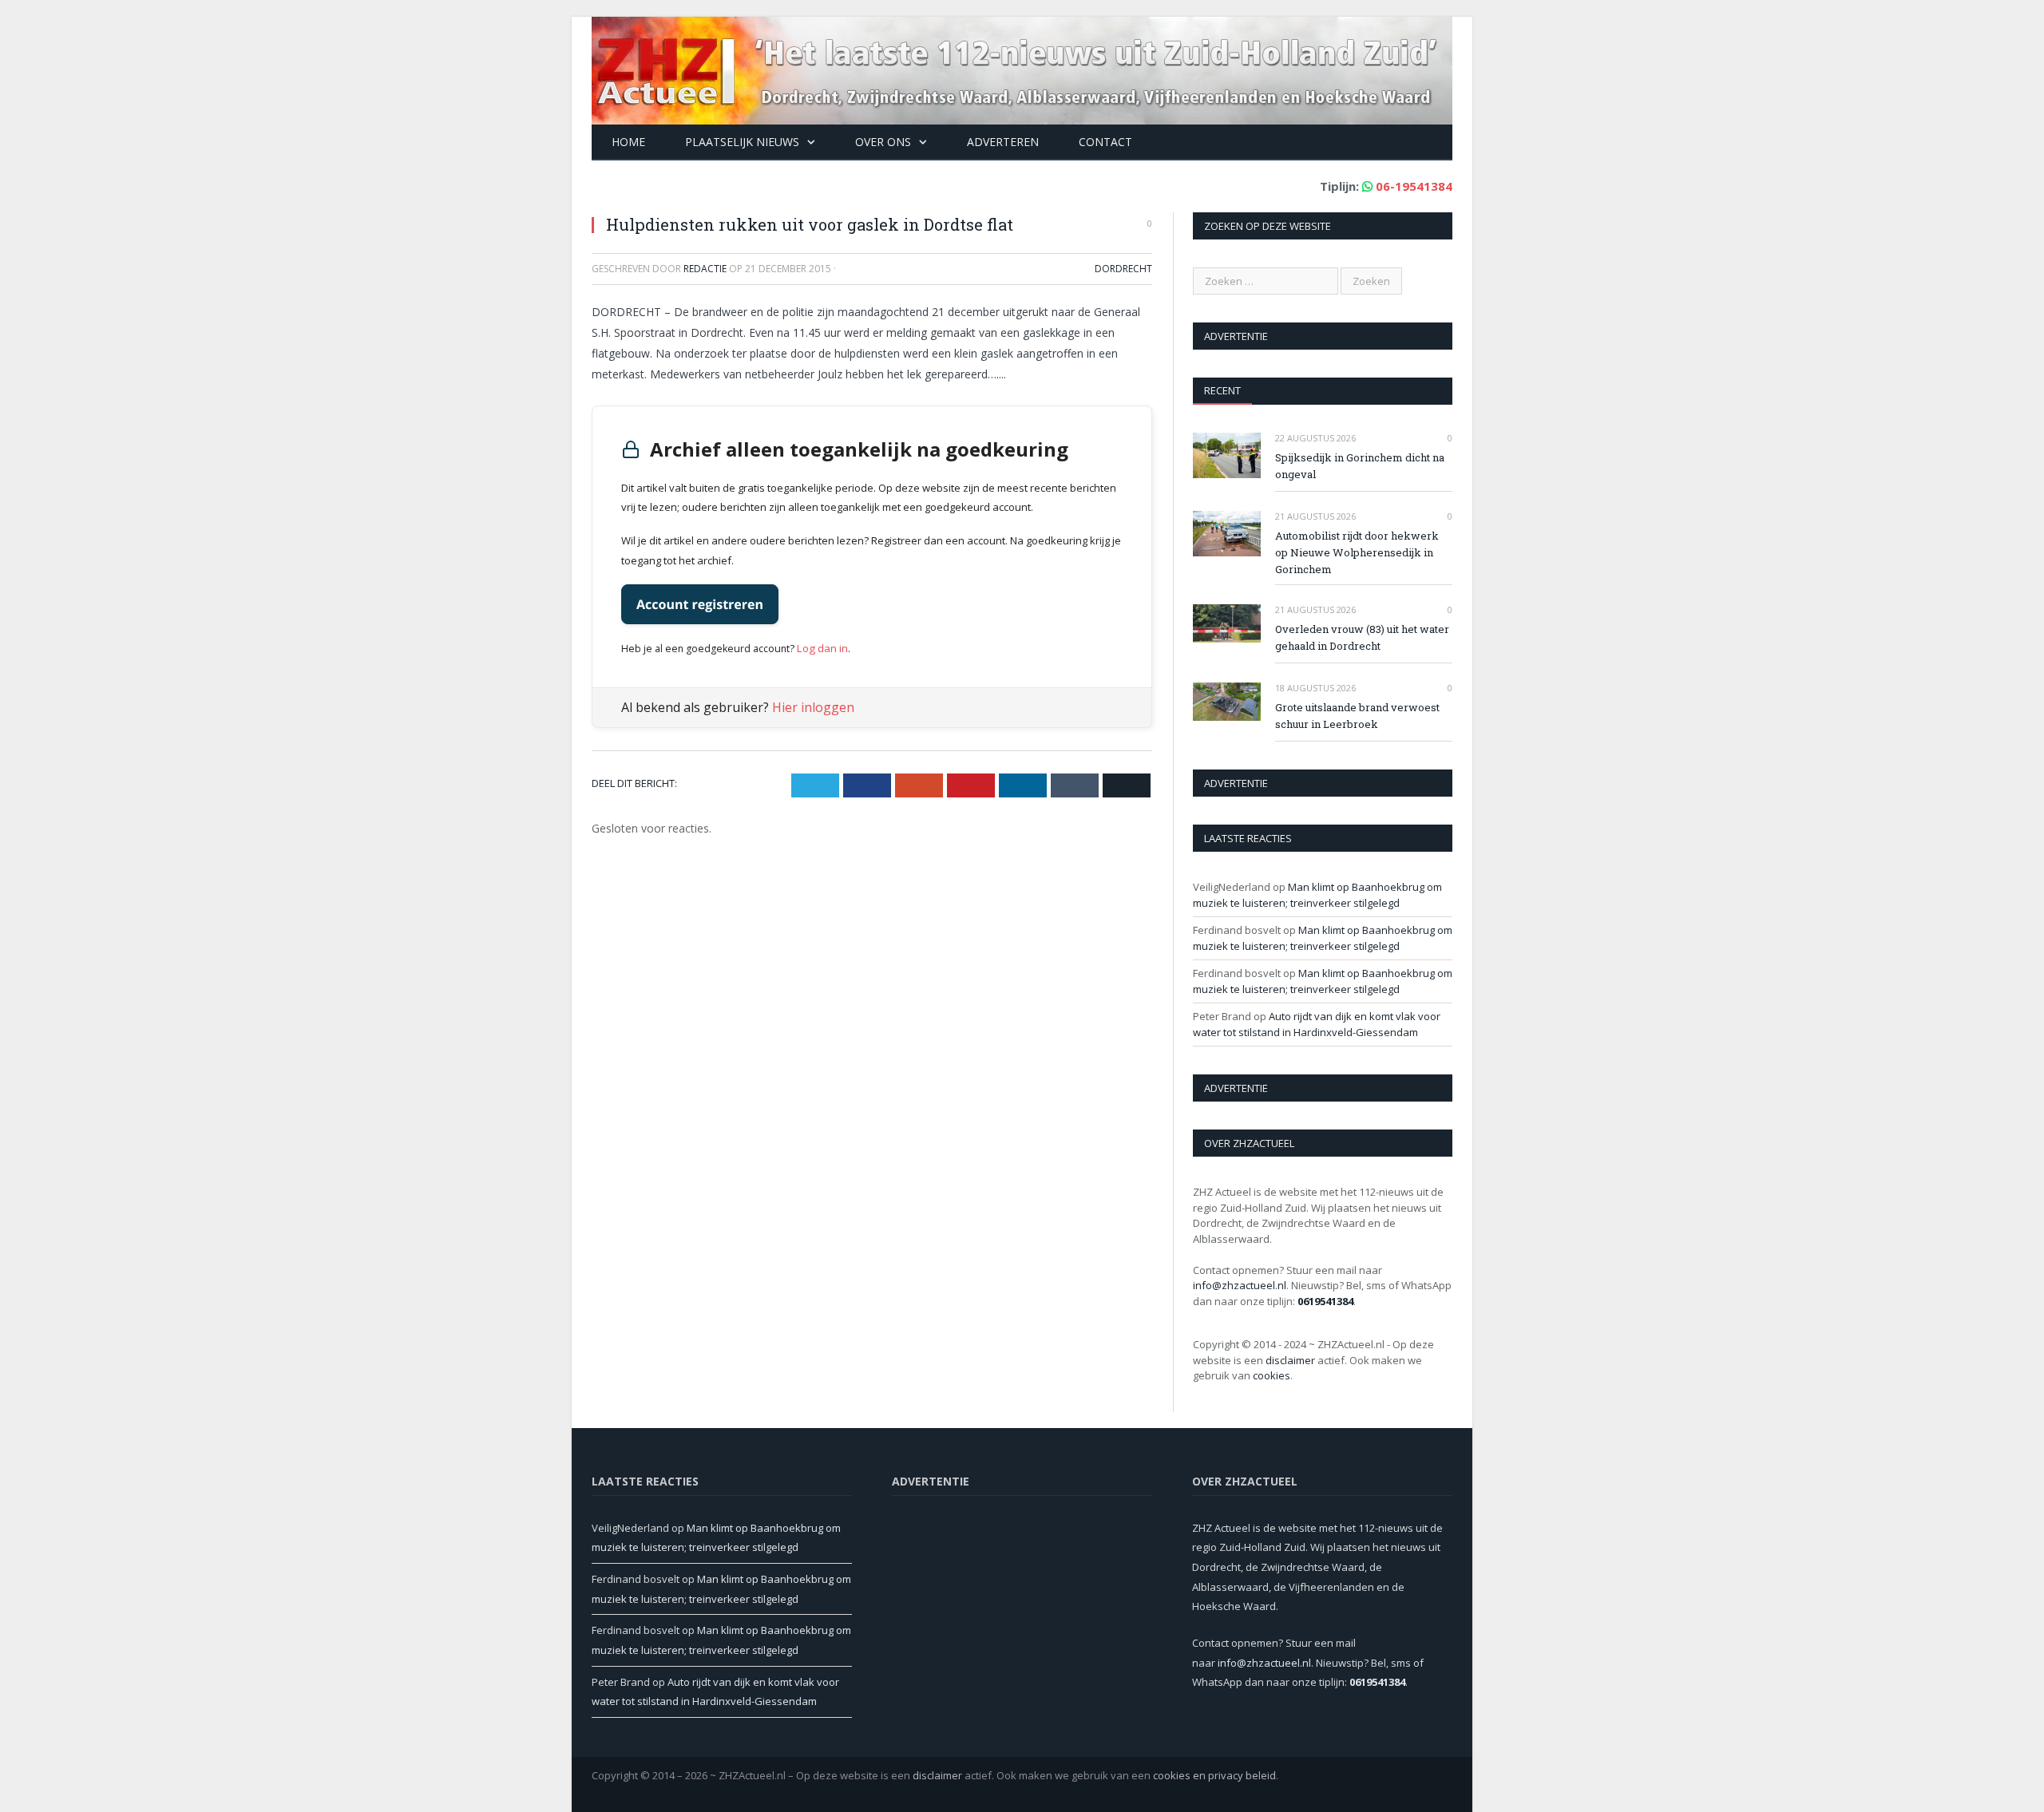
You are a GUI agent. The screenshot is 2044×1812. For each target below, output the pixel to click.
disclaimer (1290, 1360)
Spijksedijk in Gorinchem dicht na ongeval (1360, 466)
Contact (1105, 142)
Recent (1222, 390)
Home (628, 142)
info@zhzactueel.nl (1240, 1285)
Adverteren (1003, 142)
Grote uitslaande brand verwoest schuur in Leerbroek (1357, 716)
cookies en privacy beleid (1214, 1775)
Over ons (883, 142)
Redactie (705, 269)
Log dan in (820, 647)
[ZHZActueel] (1022, 67)
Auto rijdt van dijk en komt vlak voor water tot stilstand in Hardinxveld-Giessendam (1317, 1024)
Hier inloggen (813, 706)
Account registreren (700, 604)
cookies (1272, 1375)
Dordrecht (1123, 269)
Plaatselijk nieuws (742, 142)
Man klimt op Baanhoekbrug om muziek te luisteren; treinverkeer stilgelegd (1317, 895)
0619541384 (1325, 1301)
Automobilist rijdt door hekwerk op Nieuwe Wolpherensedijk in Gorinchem (1357, 552)
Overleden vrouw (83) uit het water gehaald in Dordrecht (1362, 637)
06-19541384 (1414, 186)
